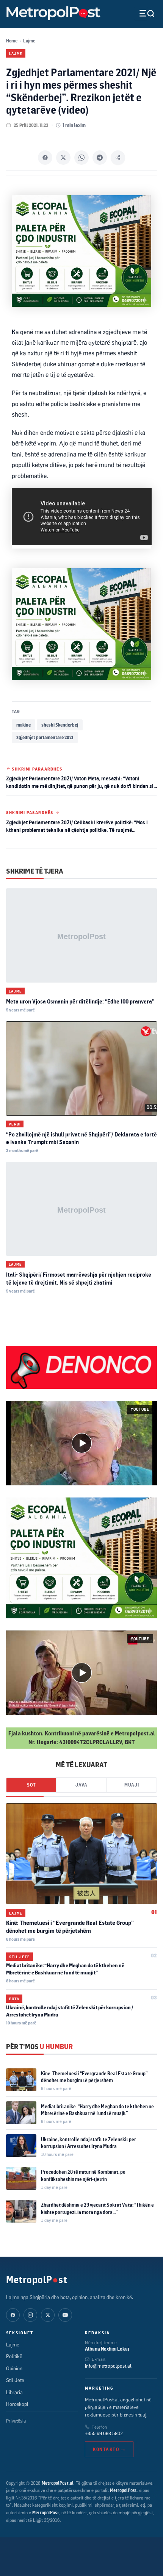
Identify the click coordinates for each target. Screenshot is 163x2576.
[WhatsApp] (81, 158)
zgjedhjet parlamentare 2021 (45, 737)
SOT (31, 1785)
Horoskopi (17, 2404)
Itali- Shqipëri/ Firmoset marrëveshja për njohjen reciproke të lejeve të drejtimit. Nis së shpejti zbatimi (79, 1278)
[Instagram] (30, 2315)
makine (24, 725)
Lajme (29, 41)
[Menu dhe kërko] (141, 13)
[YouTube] (65, 2315)
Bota (14, 1999)
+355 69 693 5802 (104, 2433)
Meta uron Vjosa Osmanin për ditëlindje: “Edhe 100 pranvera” (80, 1001)
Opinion (14, 2368)
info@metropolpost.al (108, 2366)
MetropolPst (37, 2279)
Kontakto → (109, 2449)
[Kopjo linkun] (118, 158)
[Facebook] (45, 158)
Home (12, 41)
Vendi (15, 1124)
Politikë (14, 2356)
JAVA (81, 1785)
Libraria (14, 2392)
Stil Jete (20, 1957)
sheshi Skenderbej (60, 725)
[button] (81, 1443)
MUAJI (132, 1785)
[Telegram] (100, 158)
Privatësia (16, 2421)
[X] (63, 158)
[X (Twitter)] (48, 2315)
